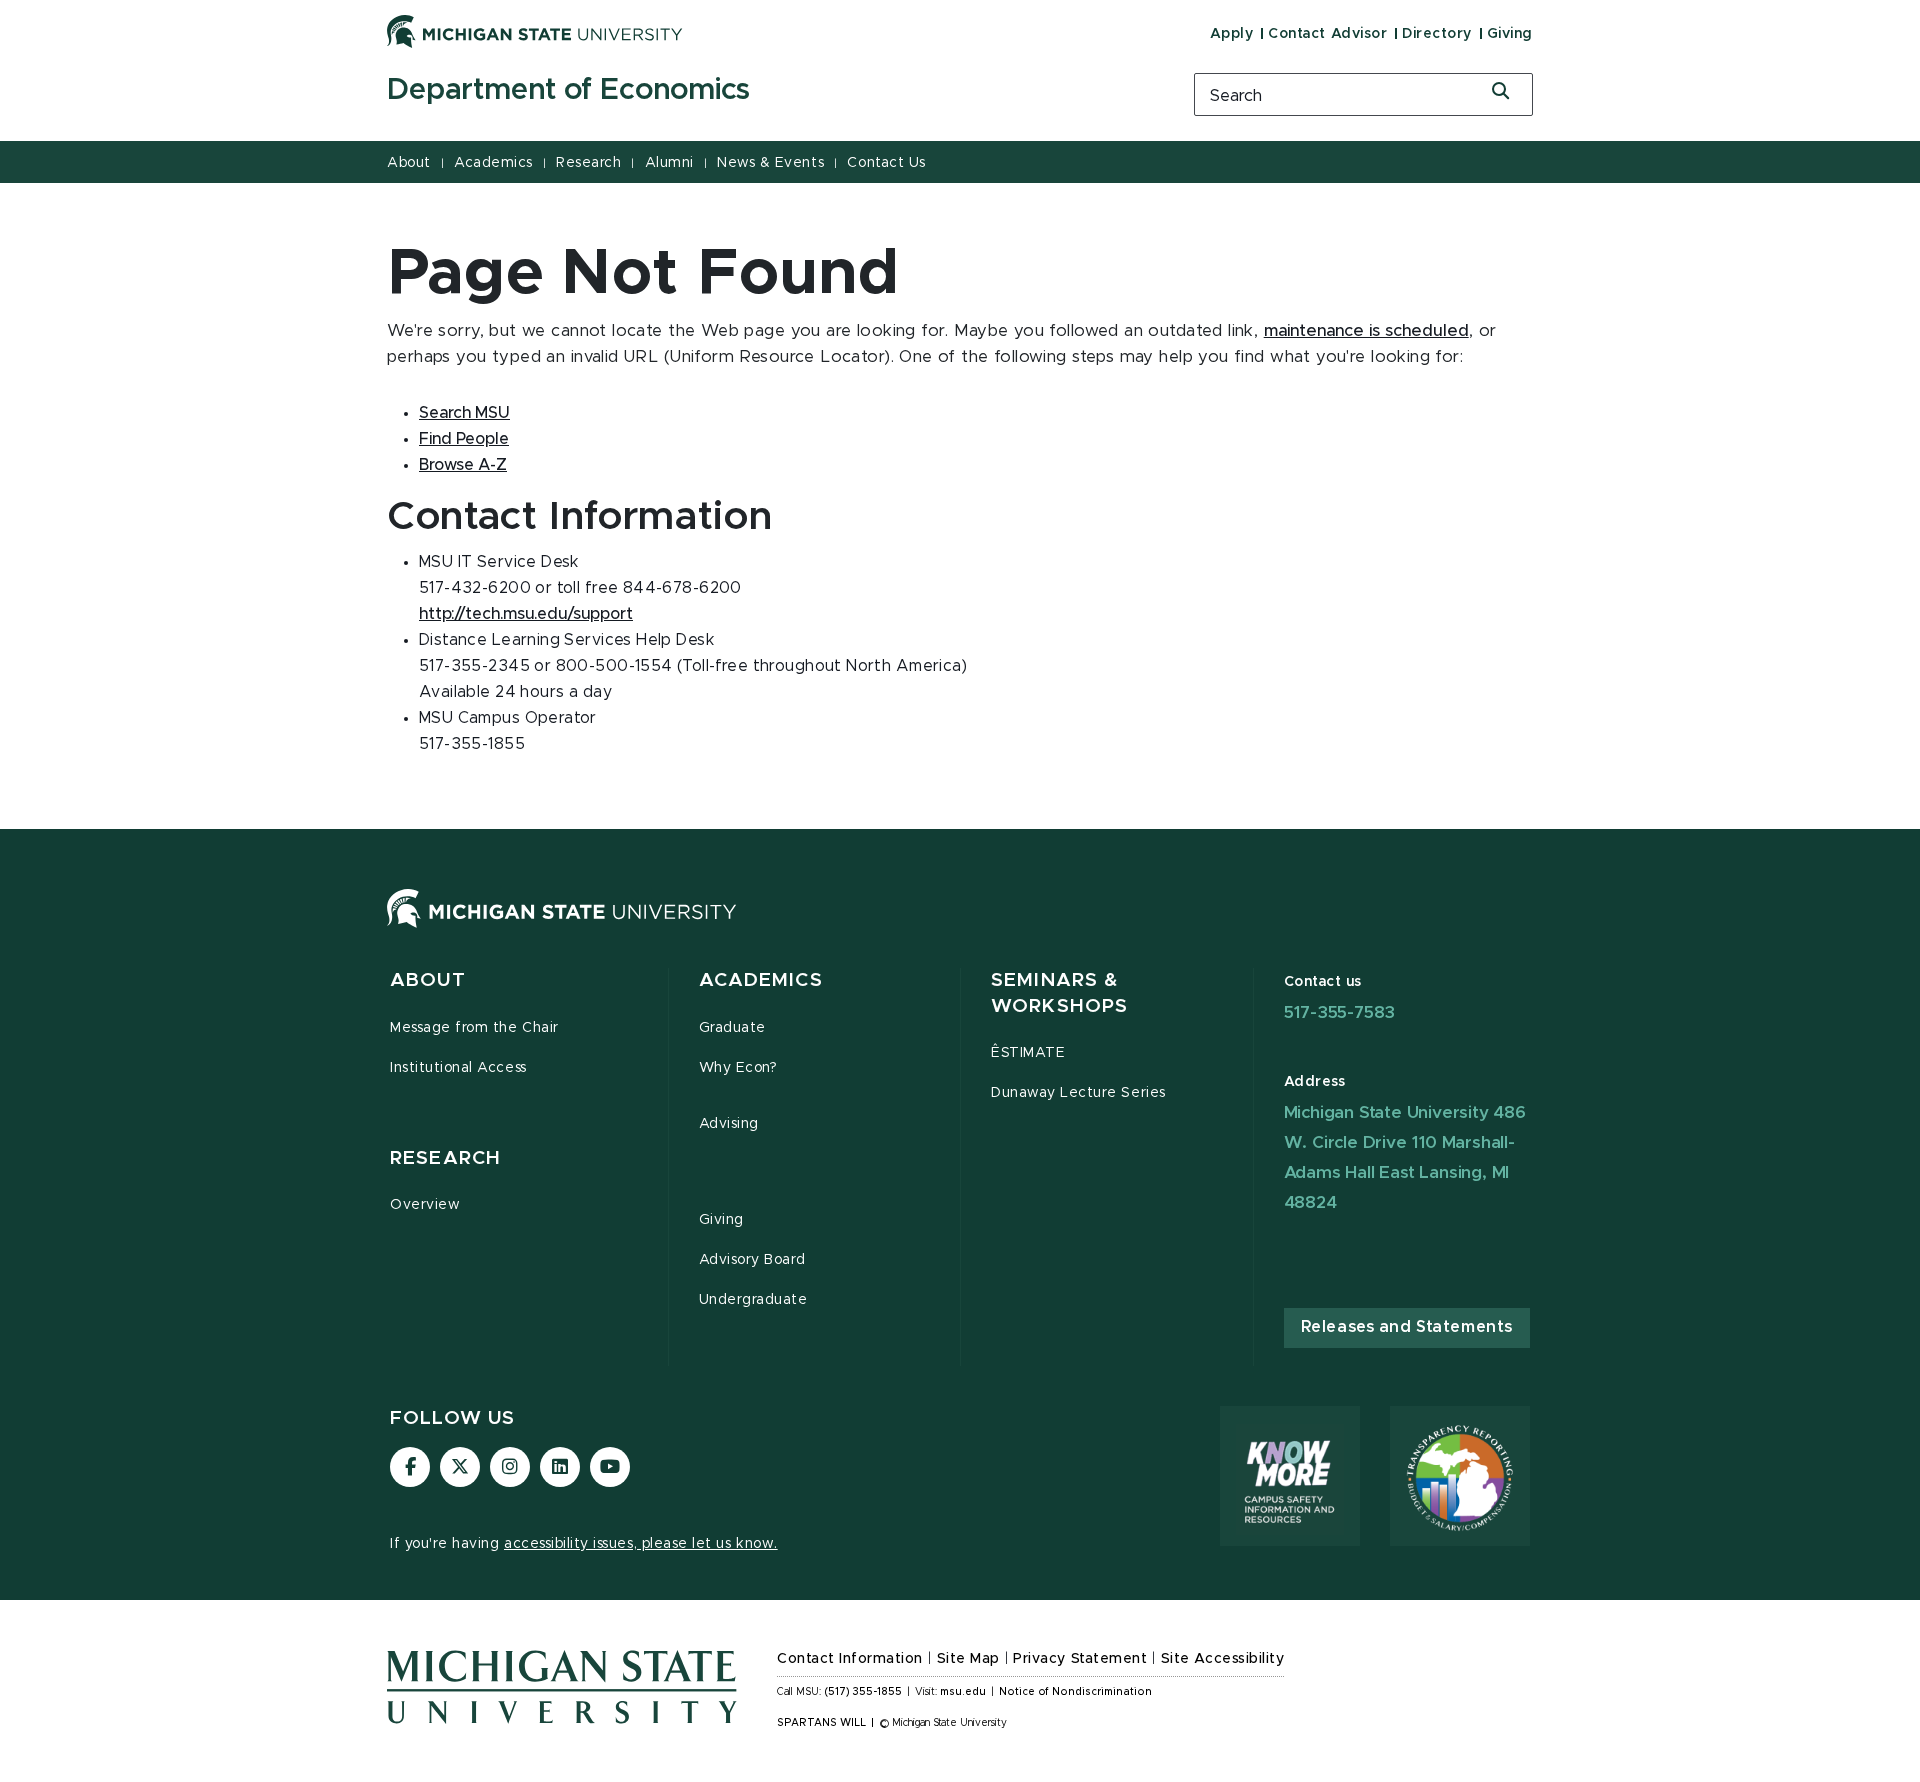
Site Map (968, 1659)
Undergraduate (753, 1300)
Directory (1437, 34)
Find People (464, 439)
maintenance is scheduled (1366, 331)
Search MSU (464, 413)
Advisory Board (752, 1260)
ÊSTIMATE (1028, 1053)
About (409, 163)
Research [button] (445, 1158)
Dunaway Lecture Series (1078, 1093)
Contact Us (886, 163)
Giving (1510, 34)
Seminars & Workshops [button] (1059, 993)
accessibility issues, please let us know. (641, 1544)
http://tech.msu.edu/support (526, 614)
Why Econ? (738, 1068)
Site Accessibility (1223, 1659)
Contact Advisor (1327, 34)
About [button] (428, 980)
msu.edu (963, 1692)
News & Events (770, 163)
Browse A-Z (463, 465)
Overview (425, 1205)
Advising (729, 1124)
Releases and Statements (1407, 1327)
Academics (493, 163)
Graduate (732, 1028)
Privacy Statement (1080, 1659)
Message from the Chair (474, 1028)
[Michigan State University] (535, 31)
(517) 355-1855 (863, 1692)
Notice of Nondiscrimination (1075, 1692)
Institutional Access (458, 1068)
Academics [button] (761, 980)
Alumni (669, 163)
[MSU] (562, 928)
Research (588, 163)
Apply (1232, 34)
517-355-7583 (1340, 1012)
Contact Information (850, 1659)
